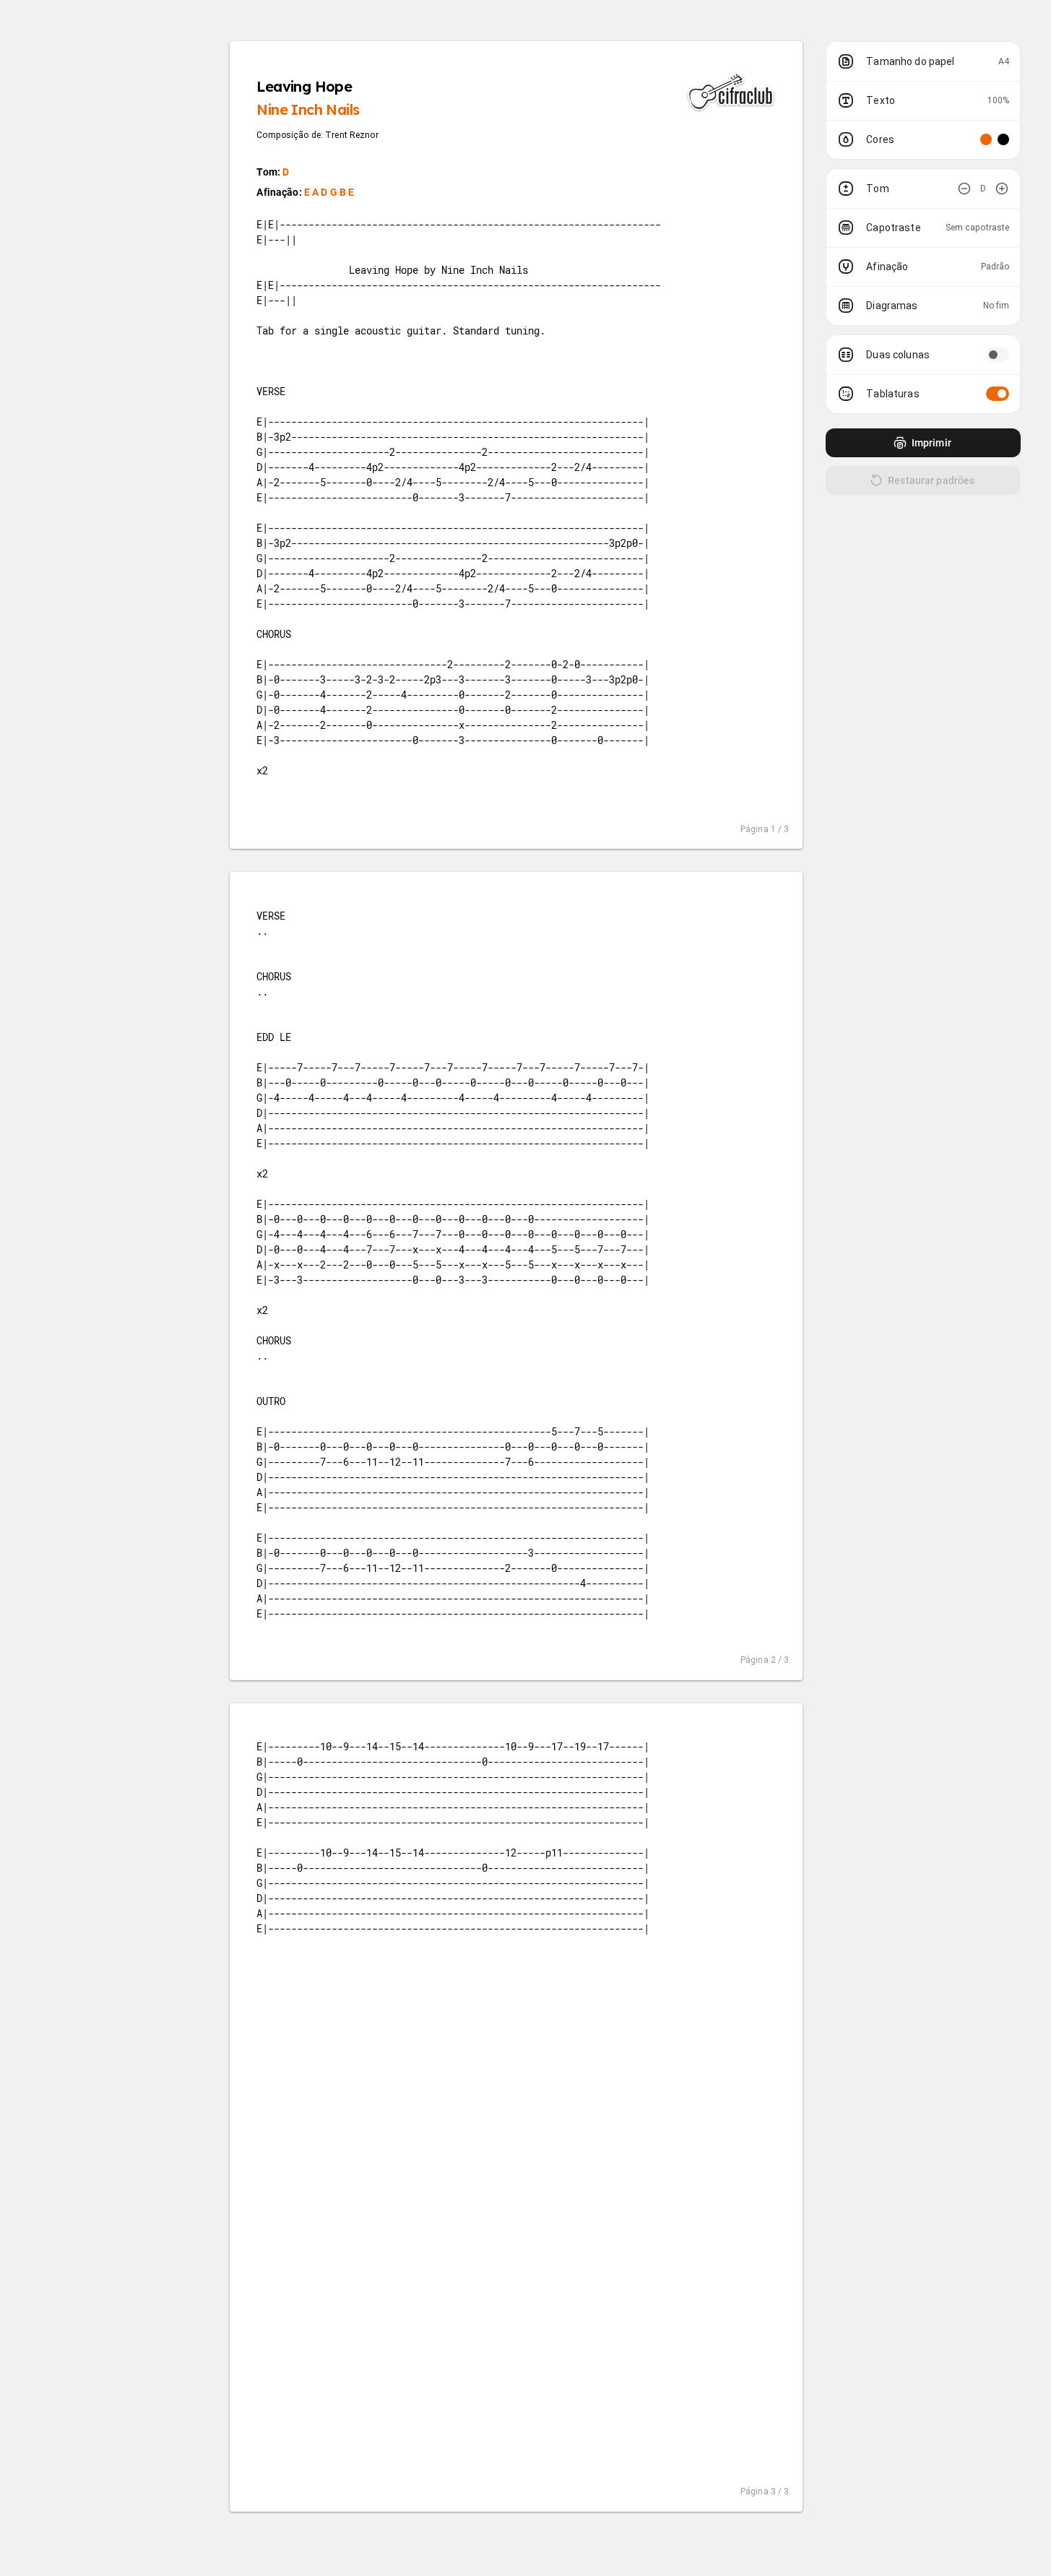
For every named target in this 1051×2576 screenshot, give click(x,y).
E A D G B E (329, 192)
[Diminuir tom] (964, 189)
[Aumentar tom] (1002, 189)
